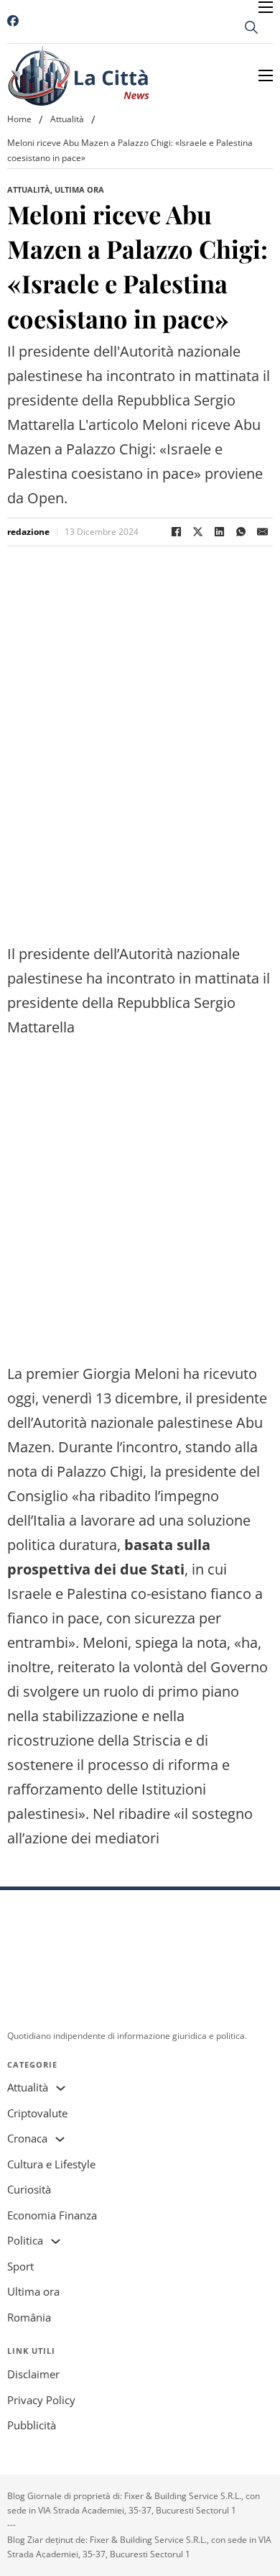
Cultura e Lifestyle (51, 2164)
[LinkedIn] (219, 532)
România (29, 2317)
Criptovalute (37, 2113)
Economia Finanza (52, 2215)
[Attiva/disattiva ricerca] (251, 27)
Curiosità (29, 2189)
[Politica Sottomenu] (56, 2241)
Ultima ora (79, 189)
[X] (197, 532)
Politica (25, 2240)
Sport (20, 2266)
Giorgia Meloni (131, 1374)
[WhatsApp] (241, 532)
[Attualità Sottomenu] (61, 2088)
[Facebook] (176, 532)
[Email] (262, 532)
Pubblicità (32, 2425)
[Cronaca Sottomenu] (60, 2139)
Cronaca (27, 2138)
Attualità (67, 119)
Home (19, 119)
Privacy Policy (41, 2400)
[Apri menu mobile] (266, 7)
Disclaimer (33, 2374)
